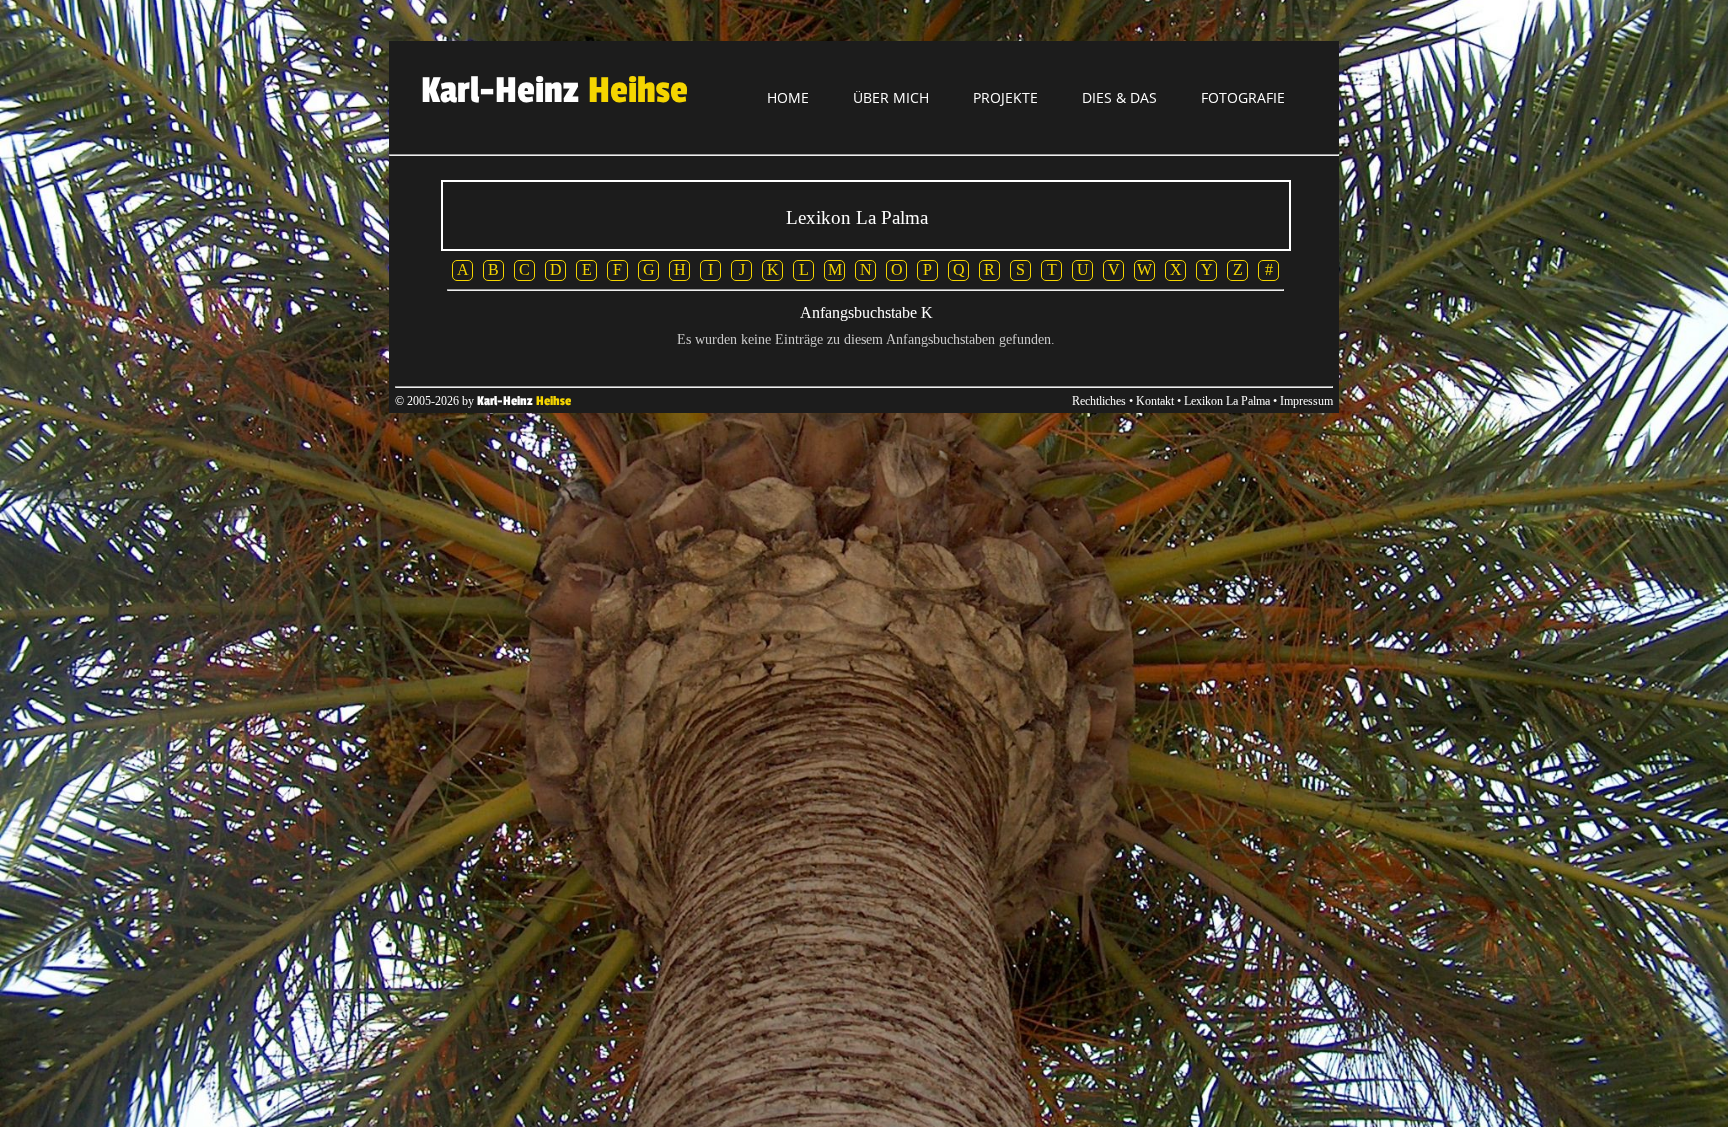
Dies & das (1119, 97)
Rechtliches (1099, 401)
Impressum (1306, 401)
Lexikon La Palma (1227, 401)
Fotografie (1243, 97)
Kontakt (1155, 401)
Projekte (1005, 97)
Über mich (891, 97)
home (788, 97)
